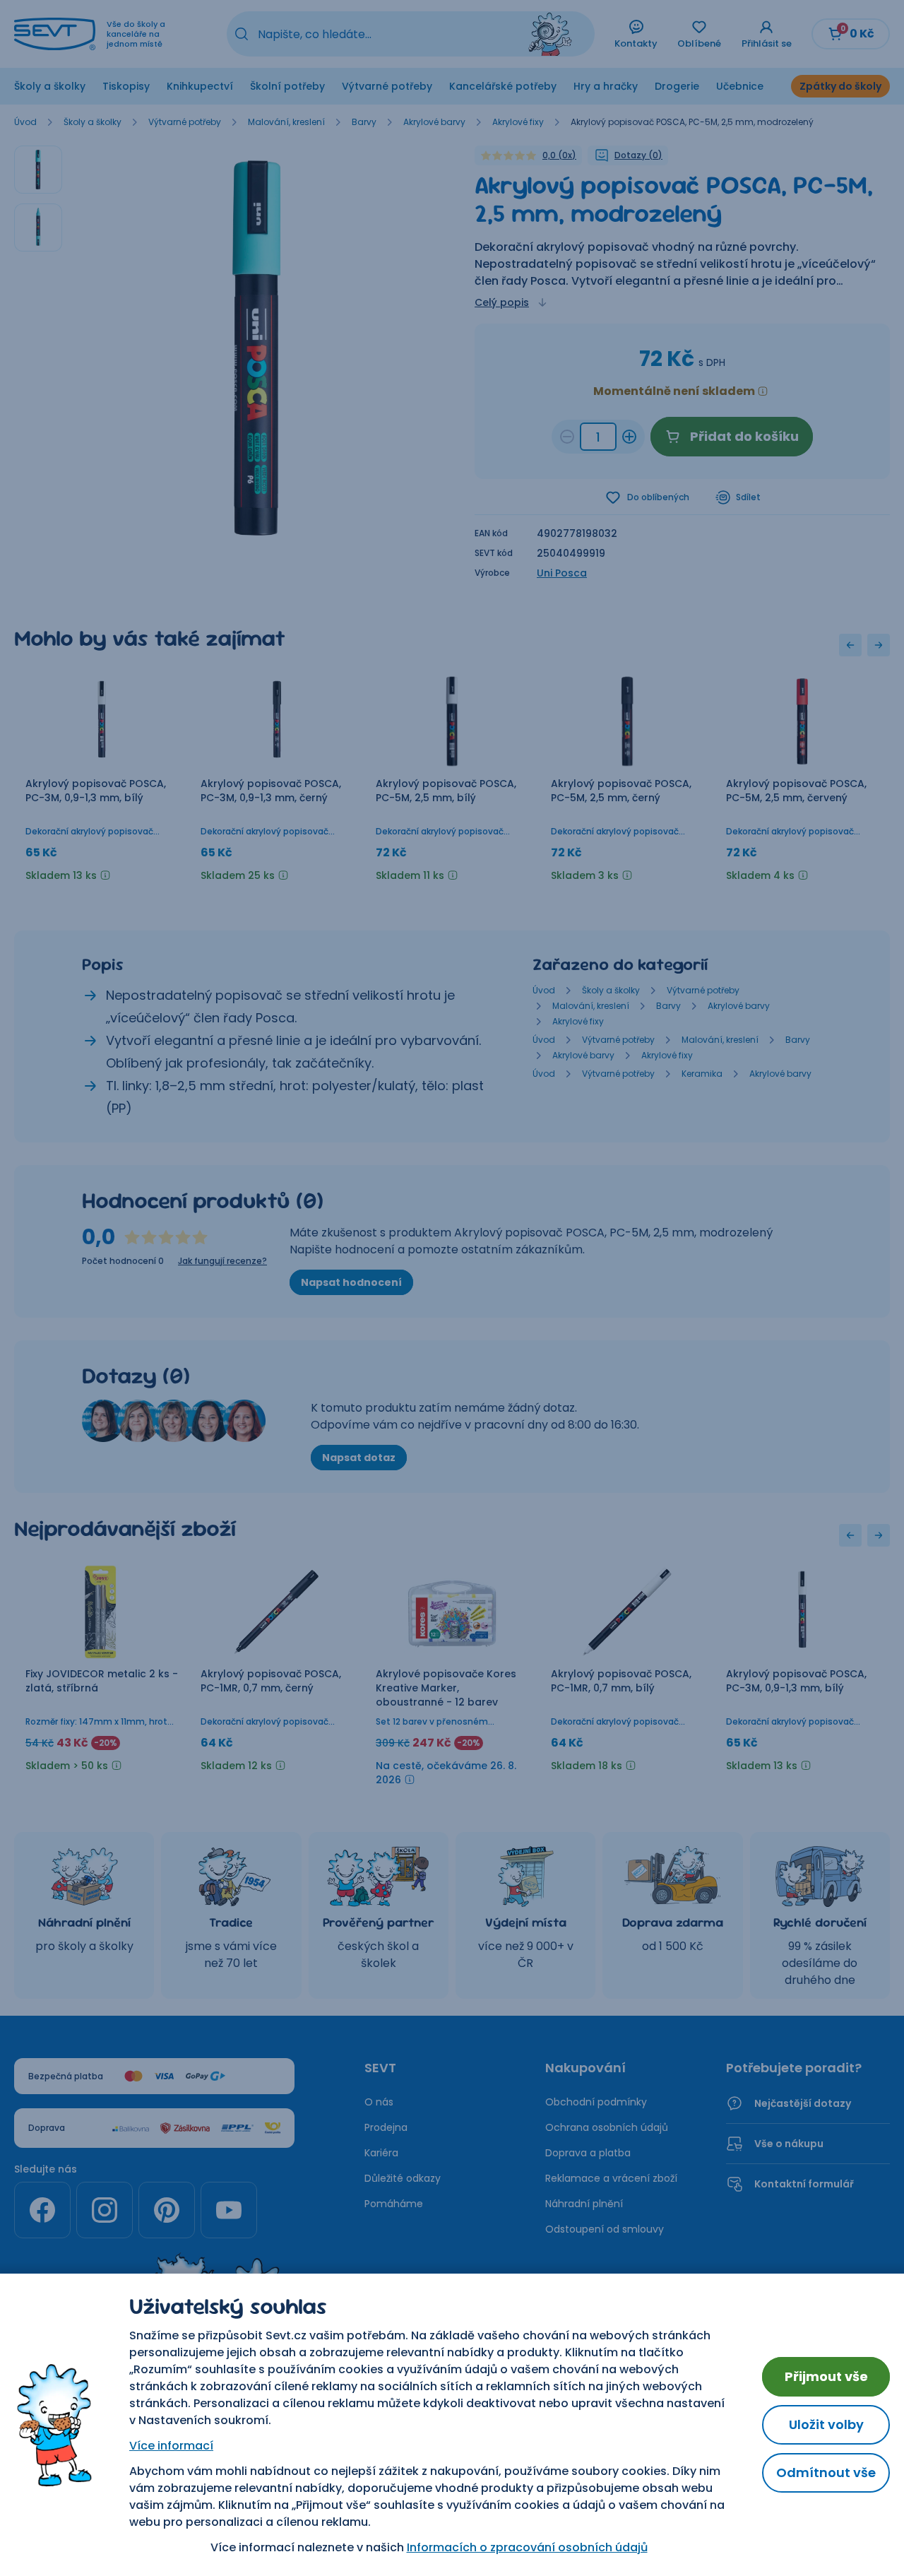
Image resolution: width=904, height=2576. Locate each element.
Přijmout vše (826, 2376)
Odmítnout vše (826, 2472)
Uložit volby (826, 2424)
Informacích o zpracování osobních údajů (527, 2547)
